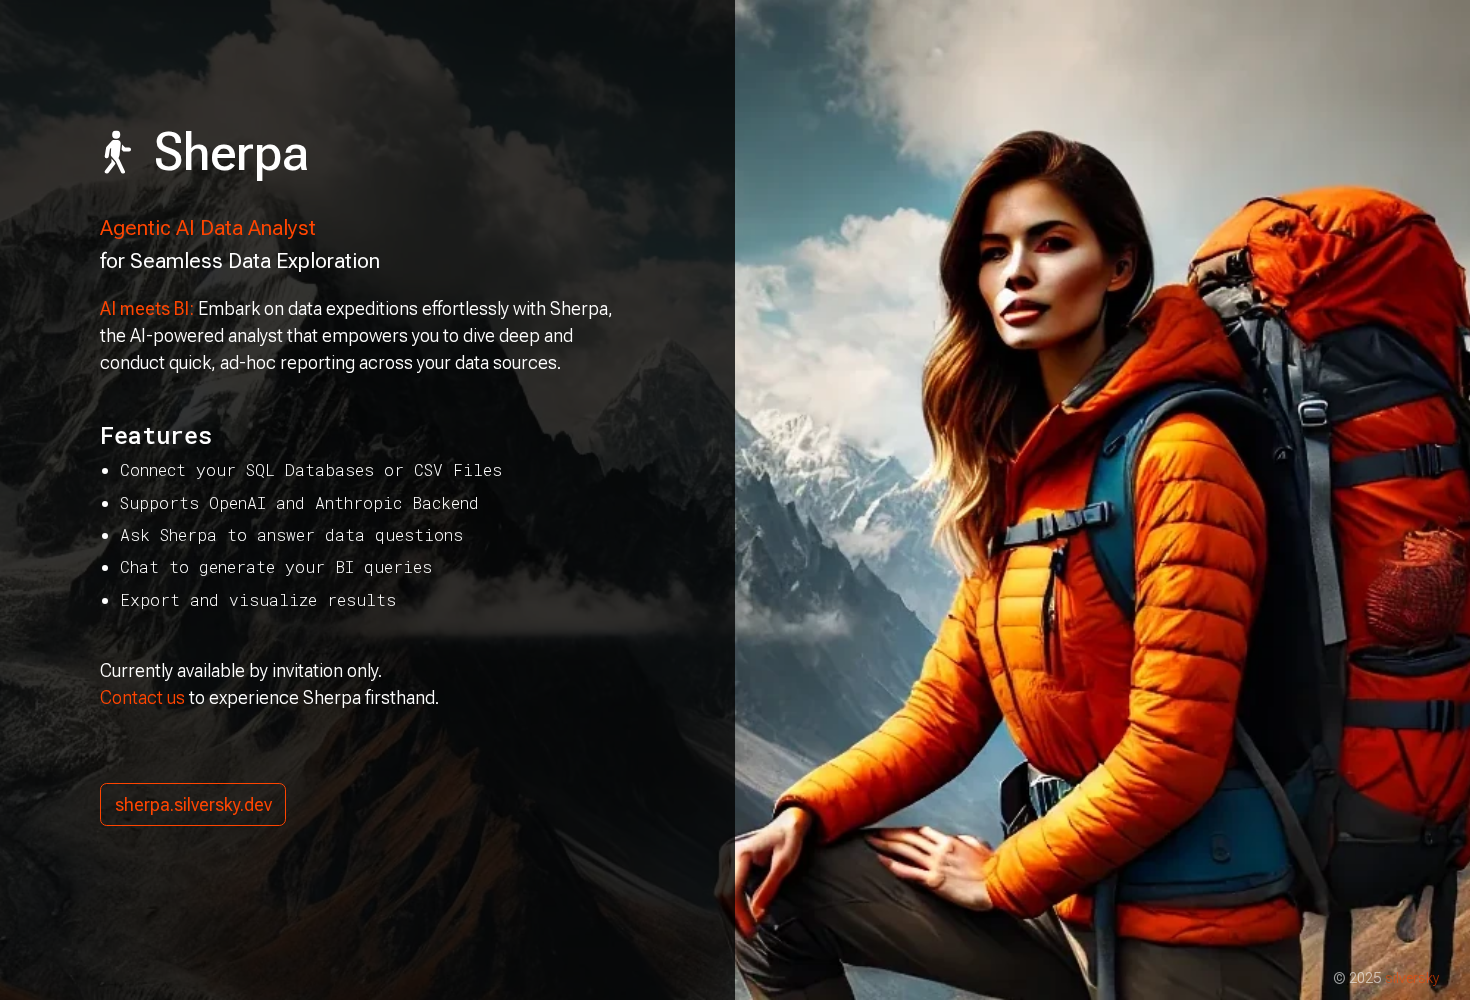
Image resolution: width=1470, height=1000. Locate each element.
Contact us (142, 697)
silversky (1412, 978)
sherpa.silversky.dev (193, 804)
